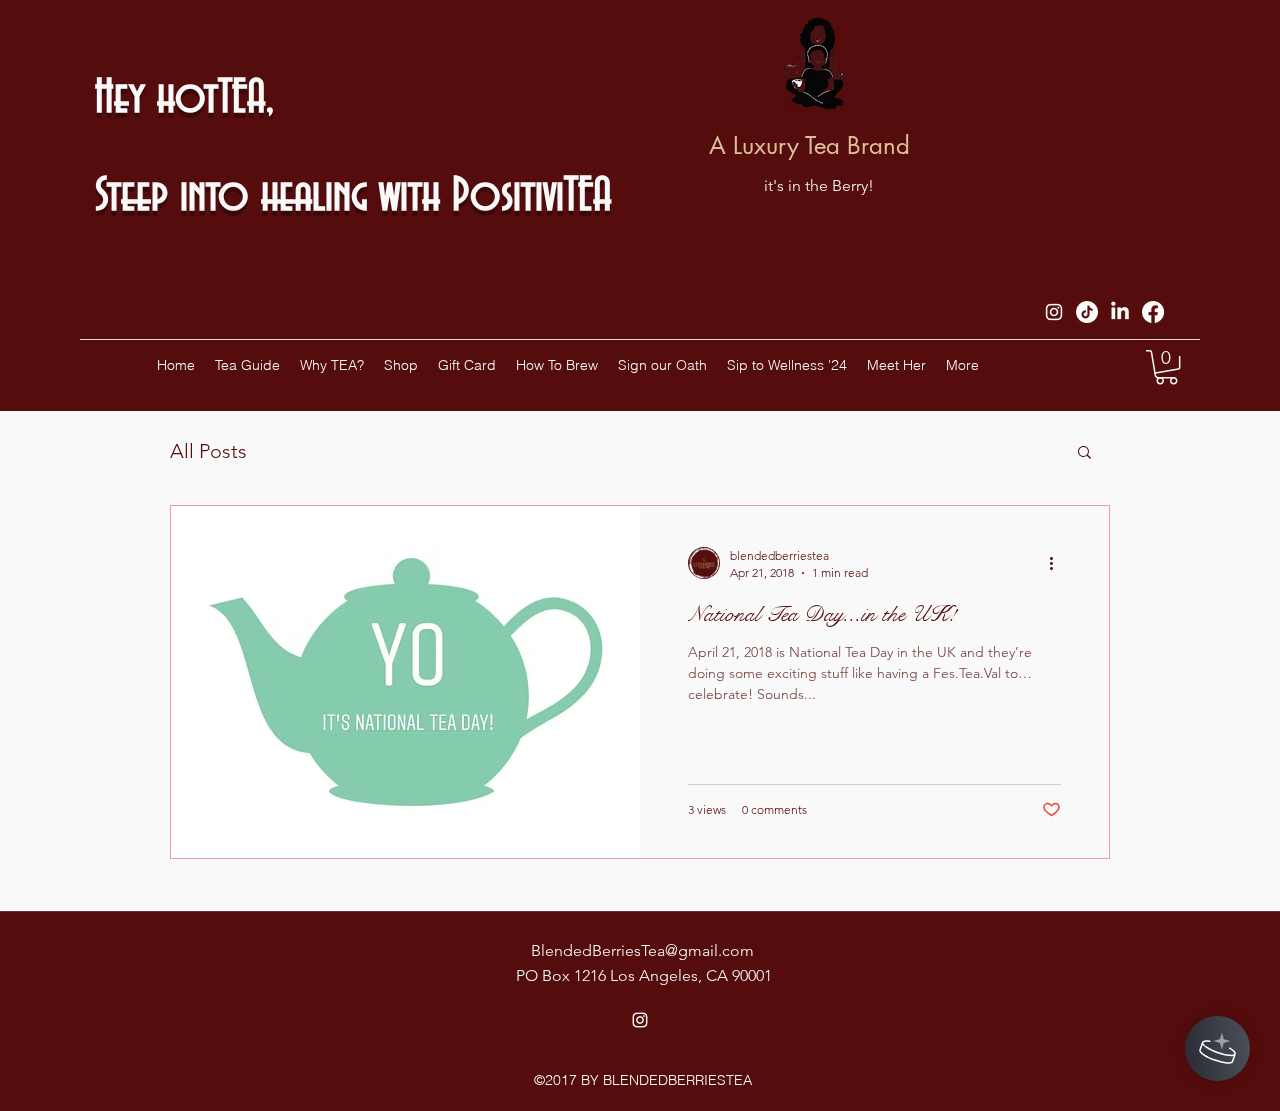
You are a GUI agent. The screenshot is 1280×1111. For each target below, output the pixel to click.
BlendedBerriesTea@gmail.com (642, 950)
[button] (1166, 367)
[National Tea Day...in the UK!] (405, 682)
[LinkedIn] (1120, 312)
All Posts (208, 451)
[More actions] (1058, 563)
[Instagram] (1054, 312)
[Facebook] (1153, 312)
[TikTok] (1087, 312)
